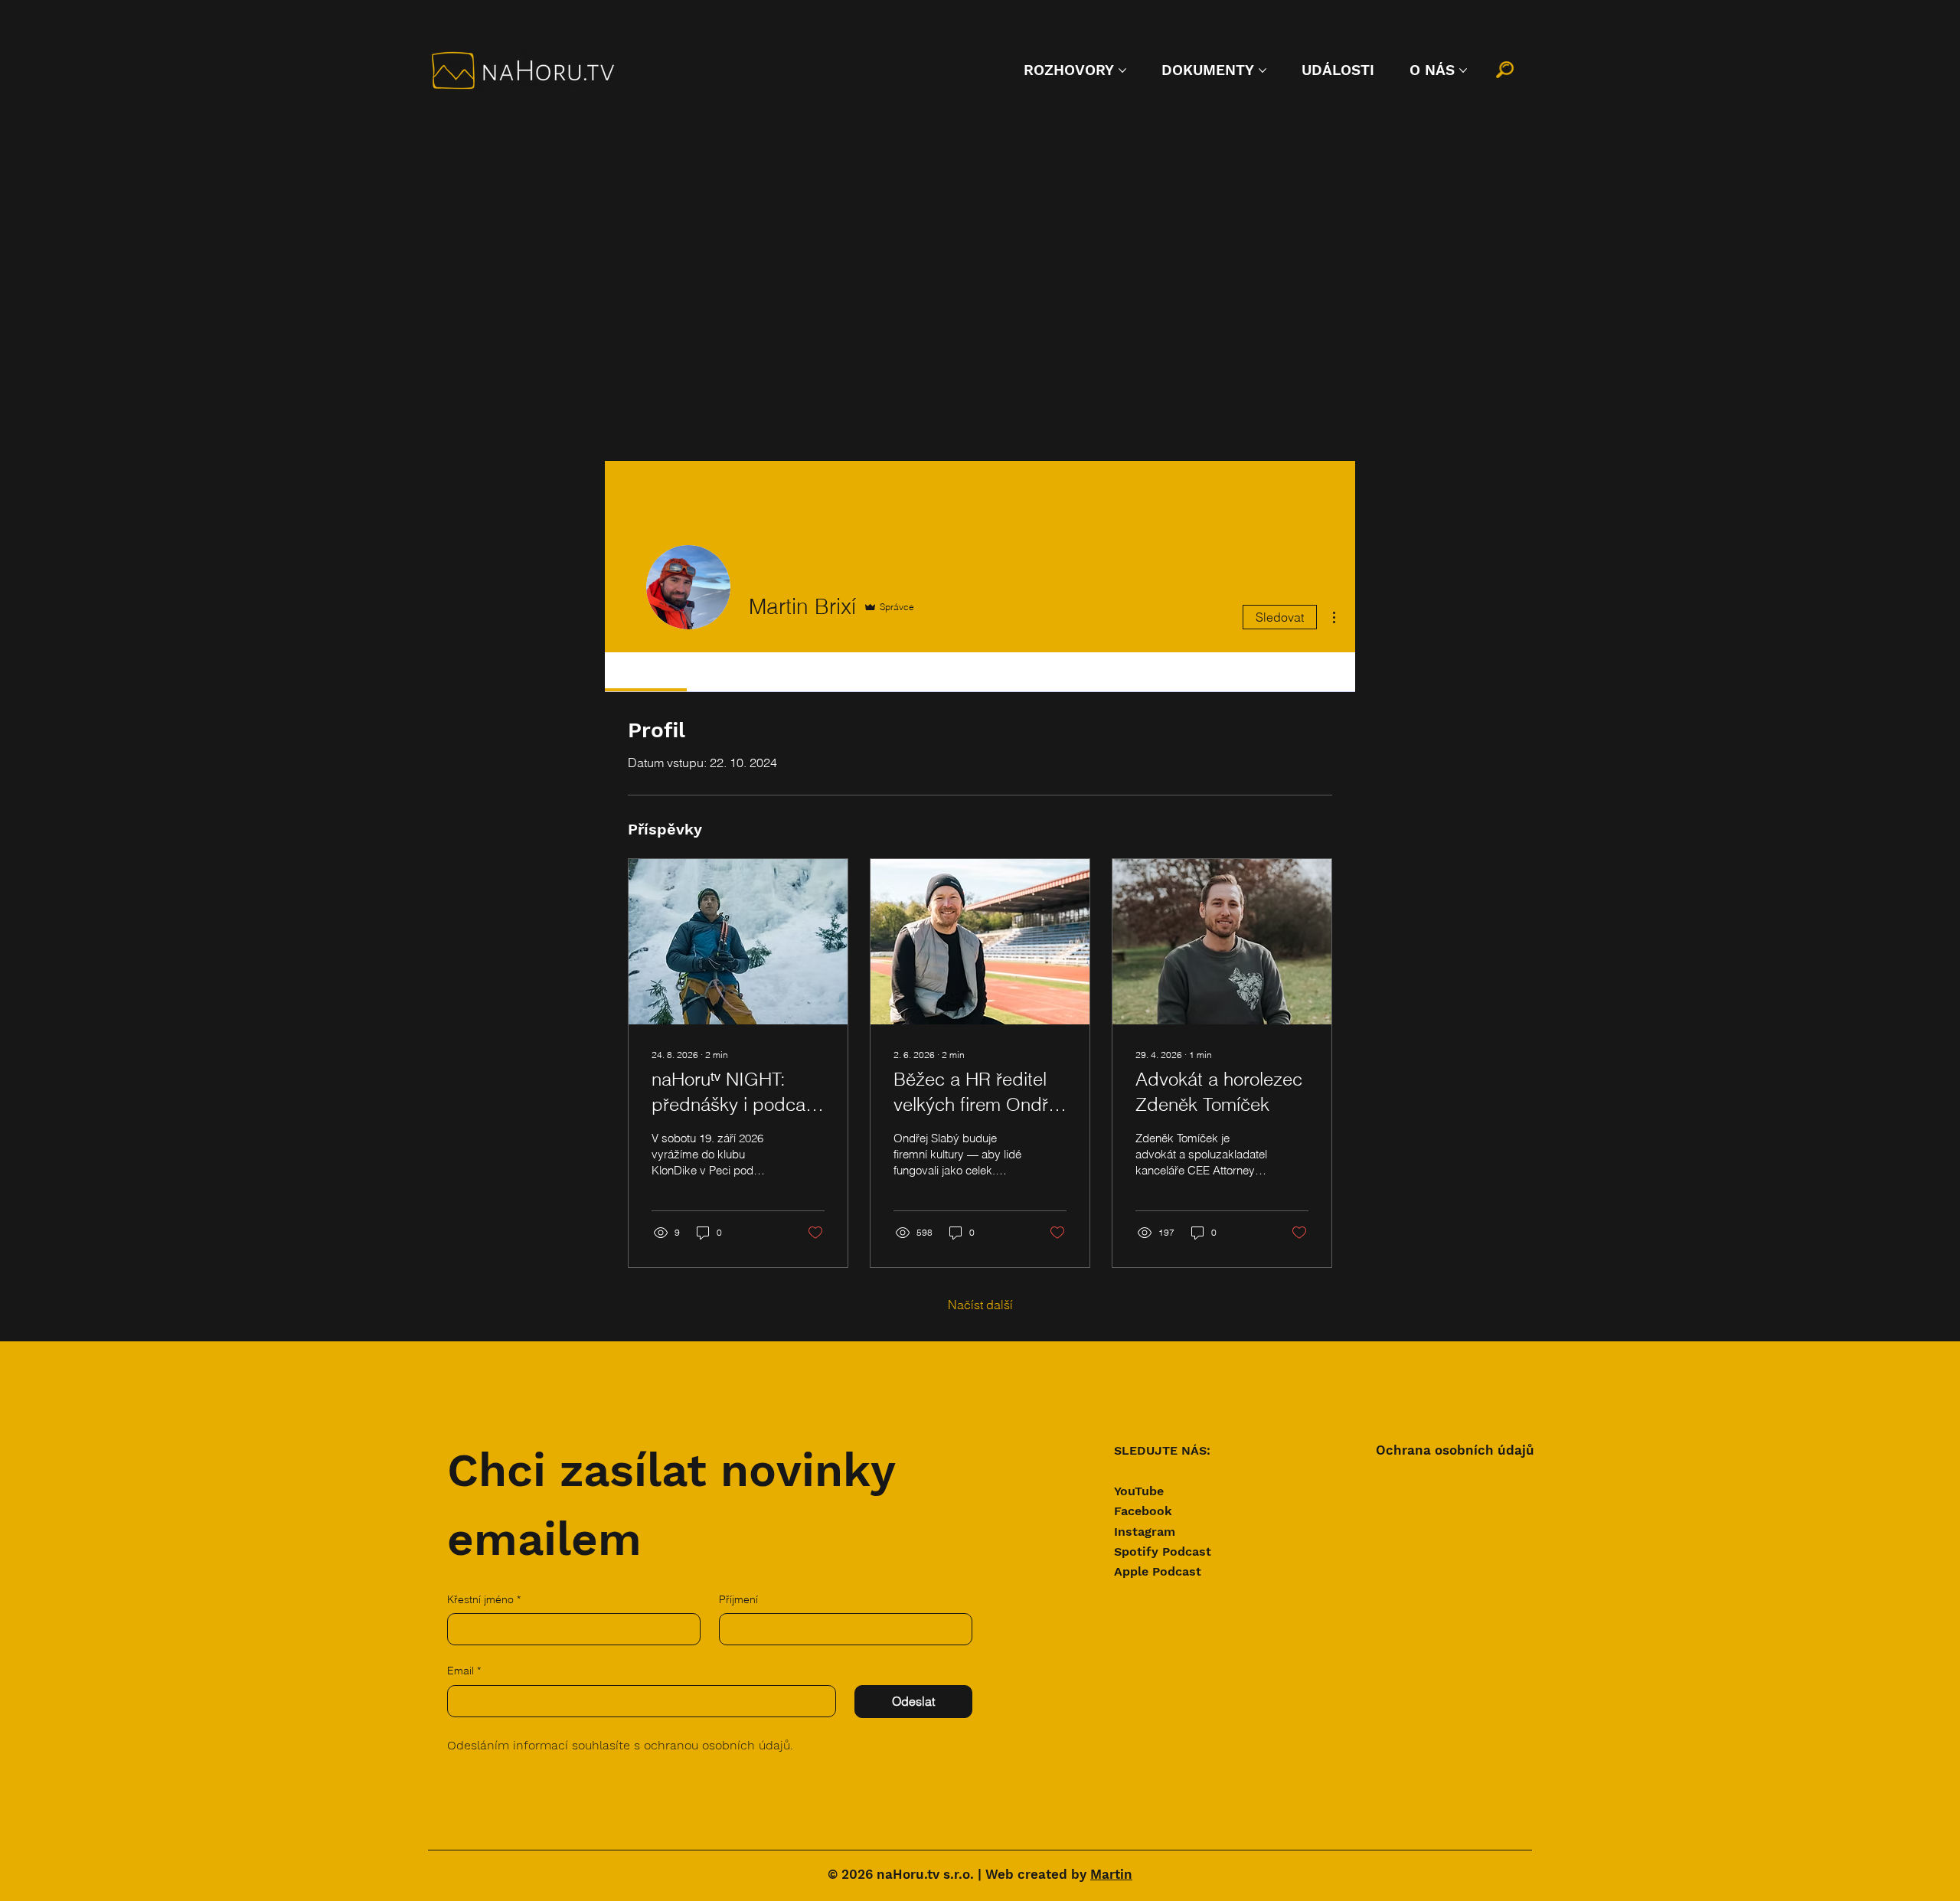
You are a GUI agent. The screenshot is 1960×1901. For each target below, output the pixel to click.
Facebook (1143, 1511)
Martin (1111, 1875)
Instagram (1145, 1532)
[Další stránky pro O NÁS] (1463, 70)
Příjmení (738, 1599)
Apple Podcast (1158, 1571)
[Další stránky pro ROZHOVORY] (1122, 70)
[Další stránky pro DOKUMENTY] (1263, 70)
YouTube (1139, 1491)
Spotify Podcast (1163, 1552)
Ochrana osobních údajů (1455, 1450)
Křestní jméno (484, 1599)
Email (464, 1671)
